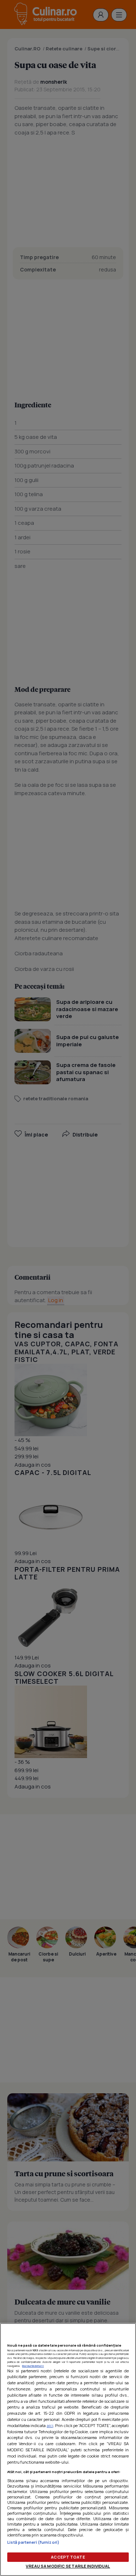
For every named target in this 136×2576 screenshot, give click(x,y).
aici (50, 2425)
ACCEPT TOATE (68, 2557)
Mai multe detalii (33, 2366)
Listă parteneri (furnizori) (33, 2542)
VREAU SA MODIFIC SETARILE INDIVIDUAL (68, 2566)
